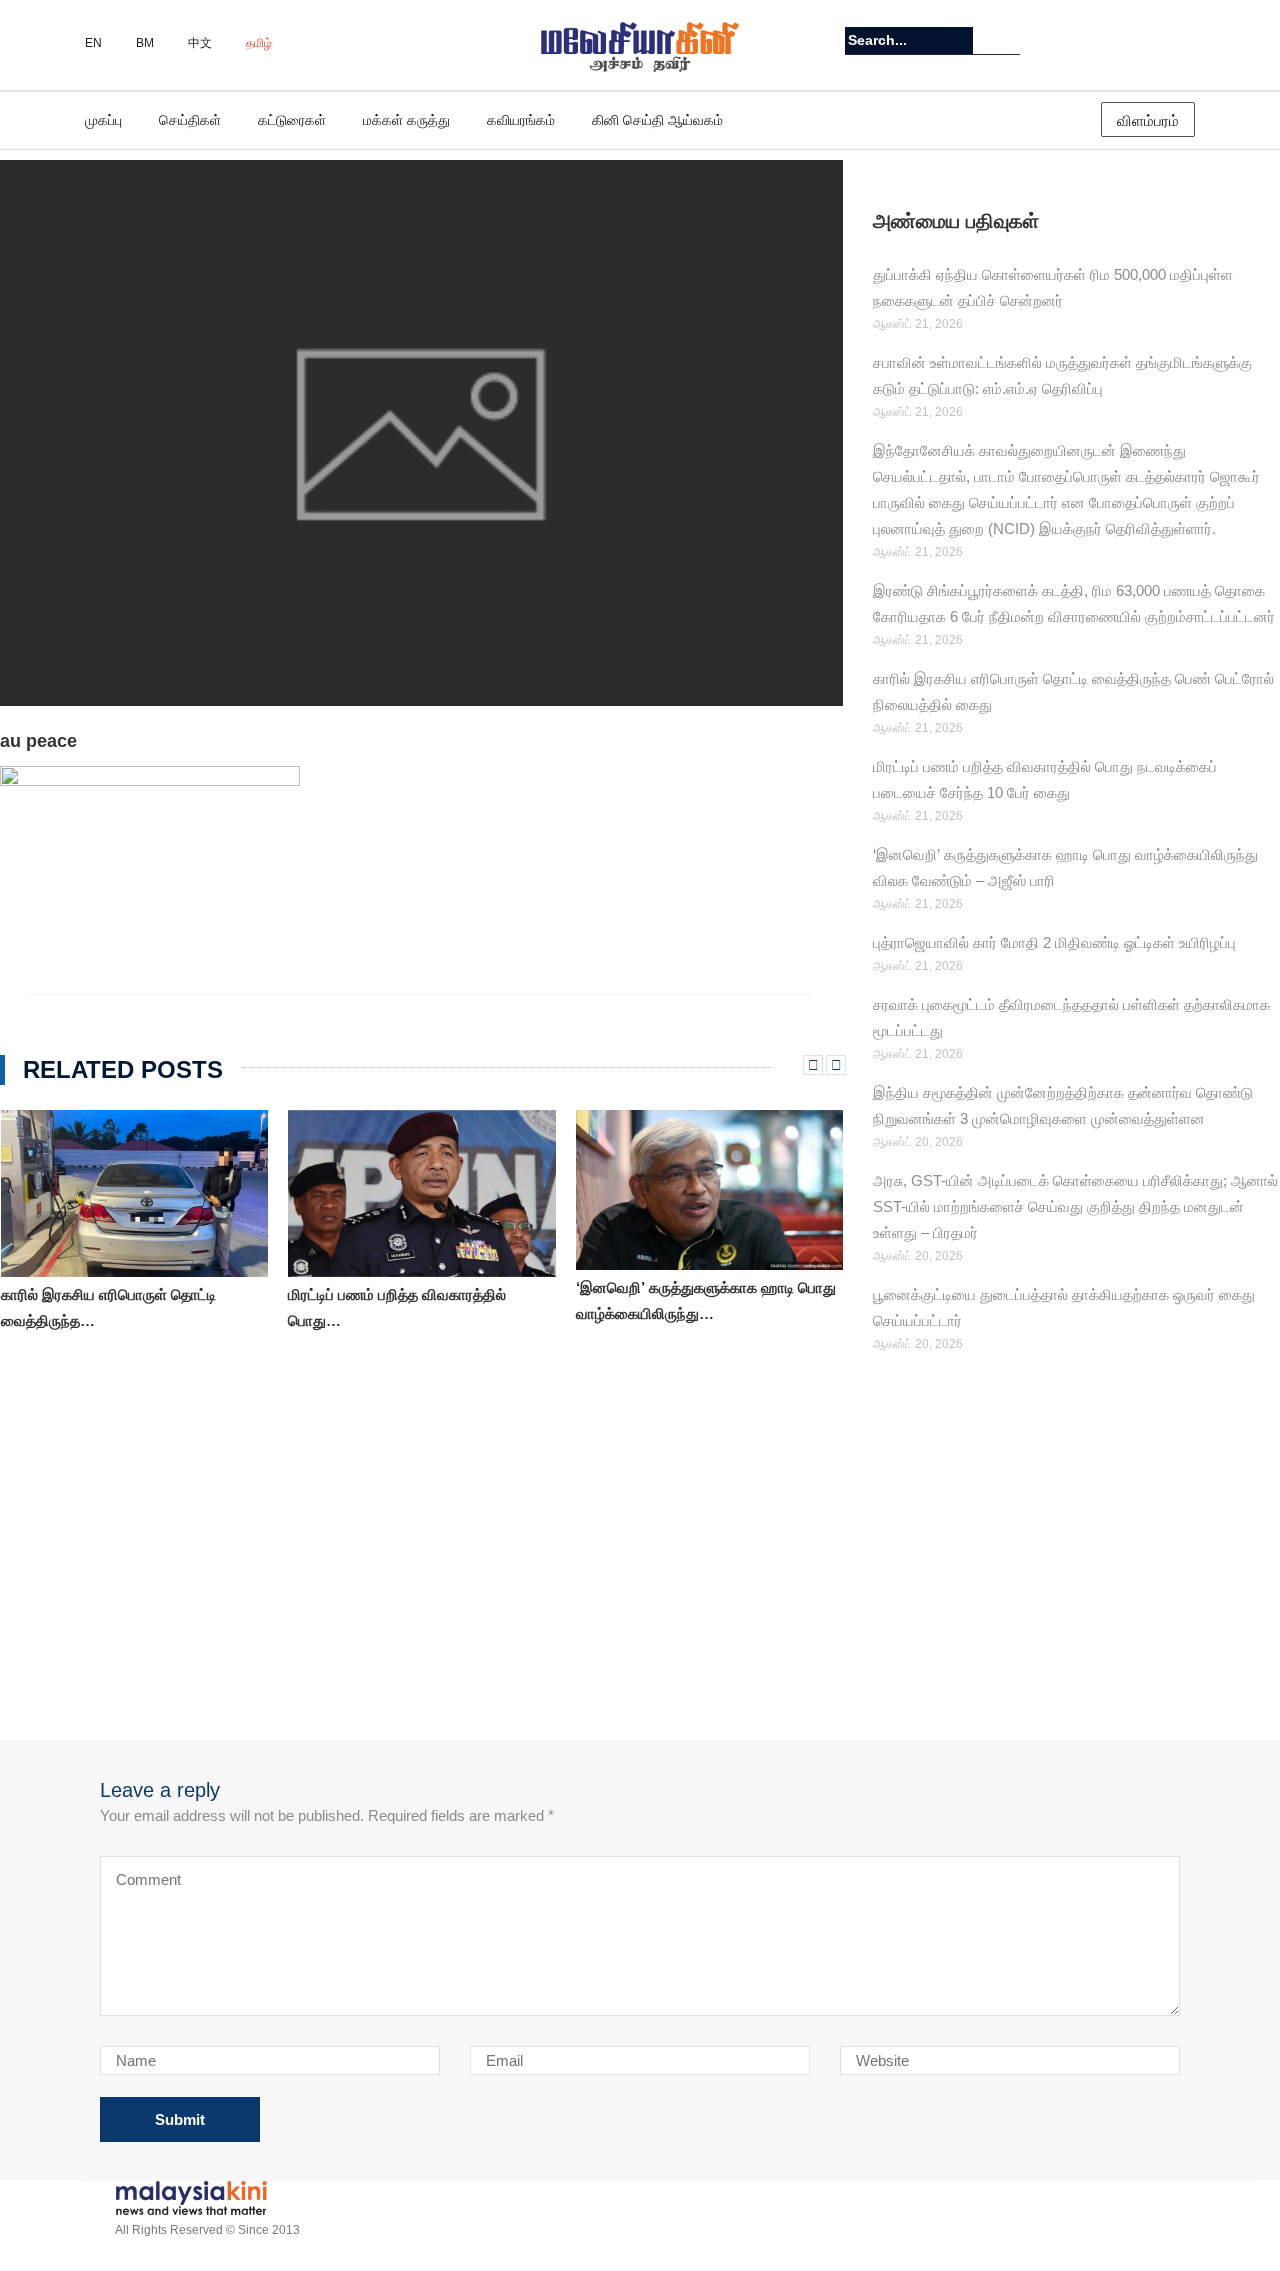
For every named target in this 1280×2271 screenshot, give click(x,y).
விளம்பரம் (1148, 120)
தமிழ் (259, 43)
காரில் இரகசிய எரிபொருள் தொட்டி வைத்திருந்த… (108, 1307)
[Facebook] (1183, 41)
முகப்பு (103, 120)
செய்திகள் (190, 120)
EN (93, 43)
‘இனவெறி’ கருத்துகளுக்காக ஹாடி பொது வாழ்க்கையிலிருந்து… (706, 1300)
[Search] (1007, 40)
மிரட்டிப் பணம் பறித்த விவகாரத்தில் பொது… (397, 1307)
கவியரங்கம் (521, 120)
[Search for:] (909, 40)
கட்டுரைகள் (292, 120)
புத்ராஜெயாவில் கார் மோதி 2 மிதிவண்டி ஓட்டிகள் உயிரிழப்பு (1054, 942)
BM (145, 43)
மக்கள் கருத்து (406, 120)
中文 (200, 43)
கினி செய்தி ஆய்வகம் (657, 120)
